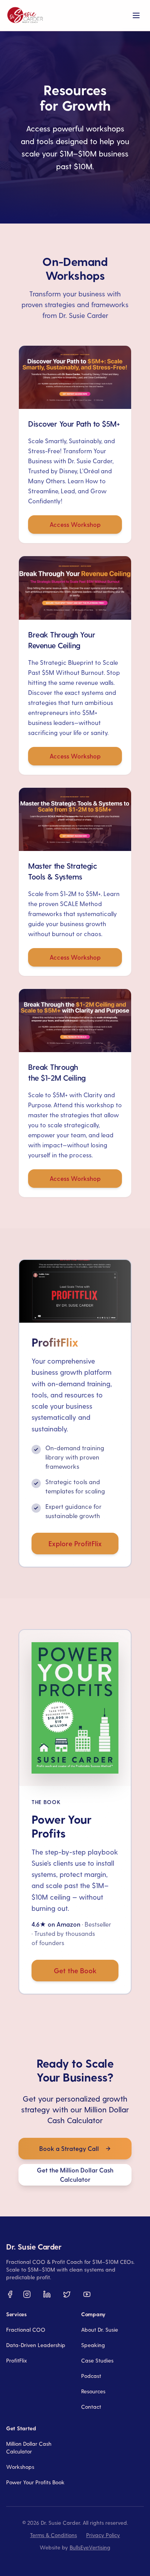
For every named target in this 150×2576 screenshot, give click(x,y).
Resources (93, 2391)
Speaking (93, 2345)
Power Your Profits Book (35, 2482)
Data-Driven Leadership (36, 2345)
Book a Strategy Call (69, 2148)
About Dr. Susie (100, 2330)
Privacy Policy (103, 2535)
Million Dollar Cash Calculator (29, 2447)
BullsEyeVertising (90, 2547)
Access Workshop (75, 524)
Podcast (91, 2376)
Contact (91, 2407)
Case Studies (97, 2360)
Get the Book (75, 1970)
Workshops (20, 2467)
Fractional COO (26, 2330)
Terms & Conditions (53, 2535)
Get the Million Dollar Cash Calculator (75, 2175)
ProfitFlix (17, 2360)
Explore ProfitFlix (75, 1543)
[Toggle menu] (136, 15)
